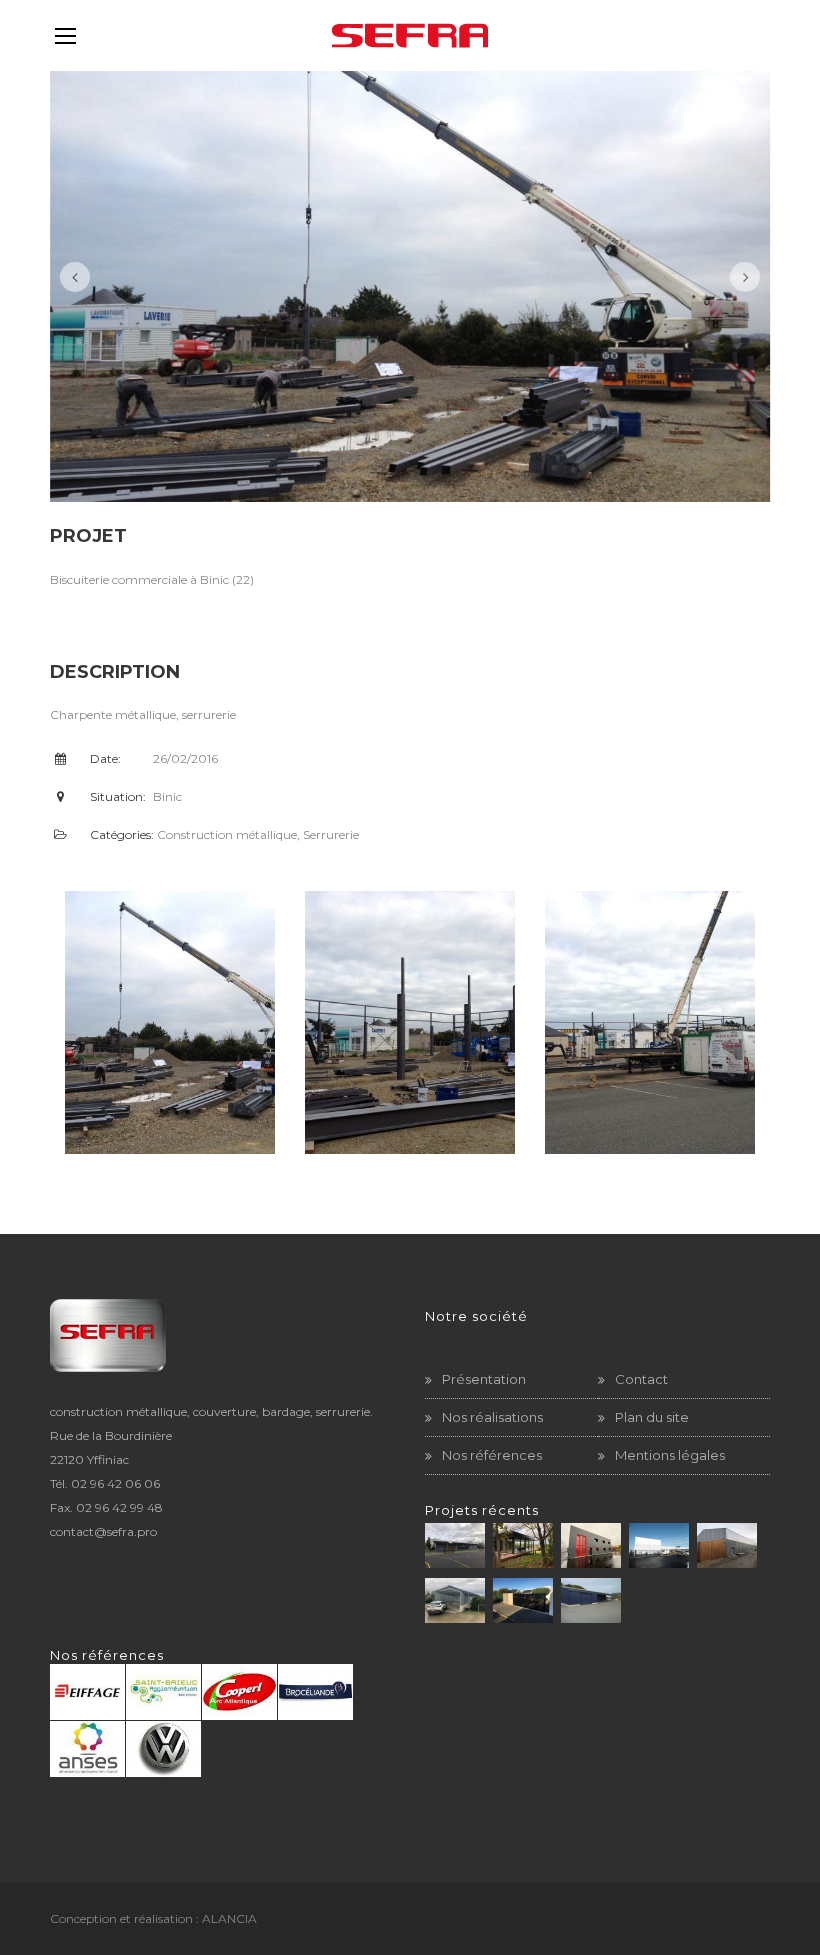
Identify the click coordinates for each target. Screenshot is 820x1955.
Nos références (492, 1455)
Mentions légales (670, 1455)
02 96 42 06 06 (115, 1483)
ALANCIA (229, 1918)
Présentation (484, 1379)
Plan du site (652, 1417)
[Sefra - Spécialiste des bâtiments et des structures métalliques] (410, 35)
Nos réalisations (492, 1417)
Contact (641, 1379)
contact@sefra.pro (103, 1531)
